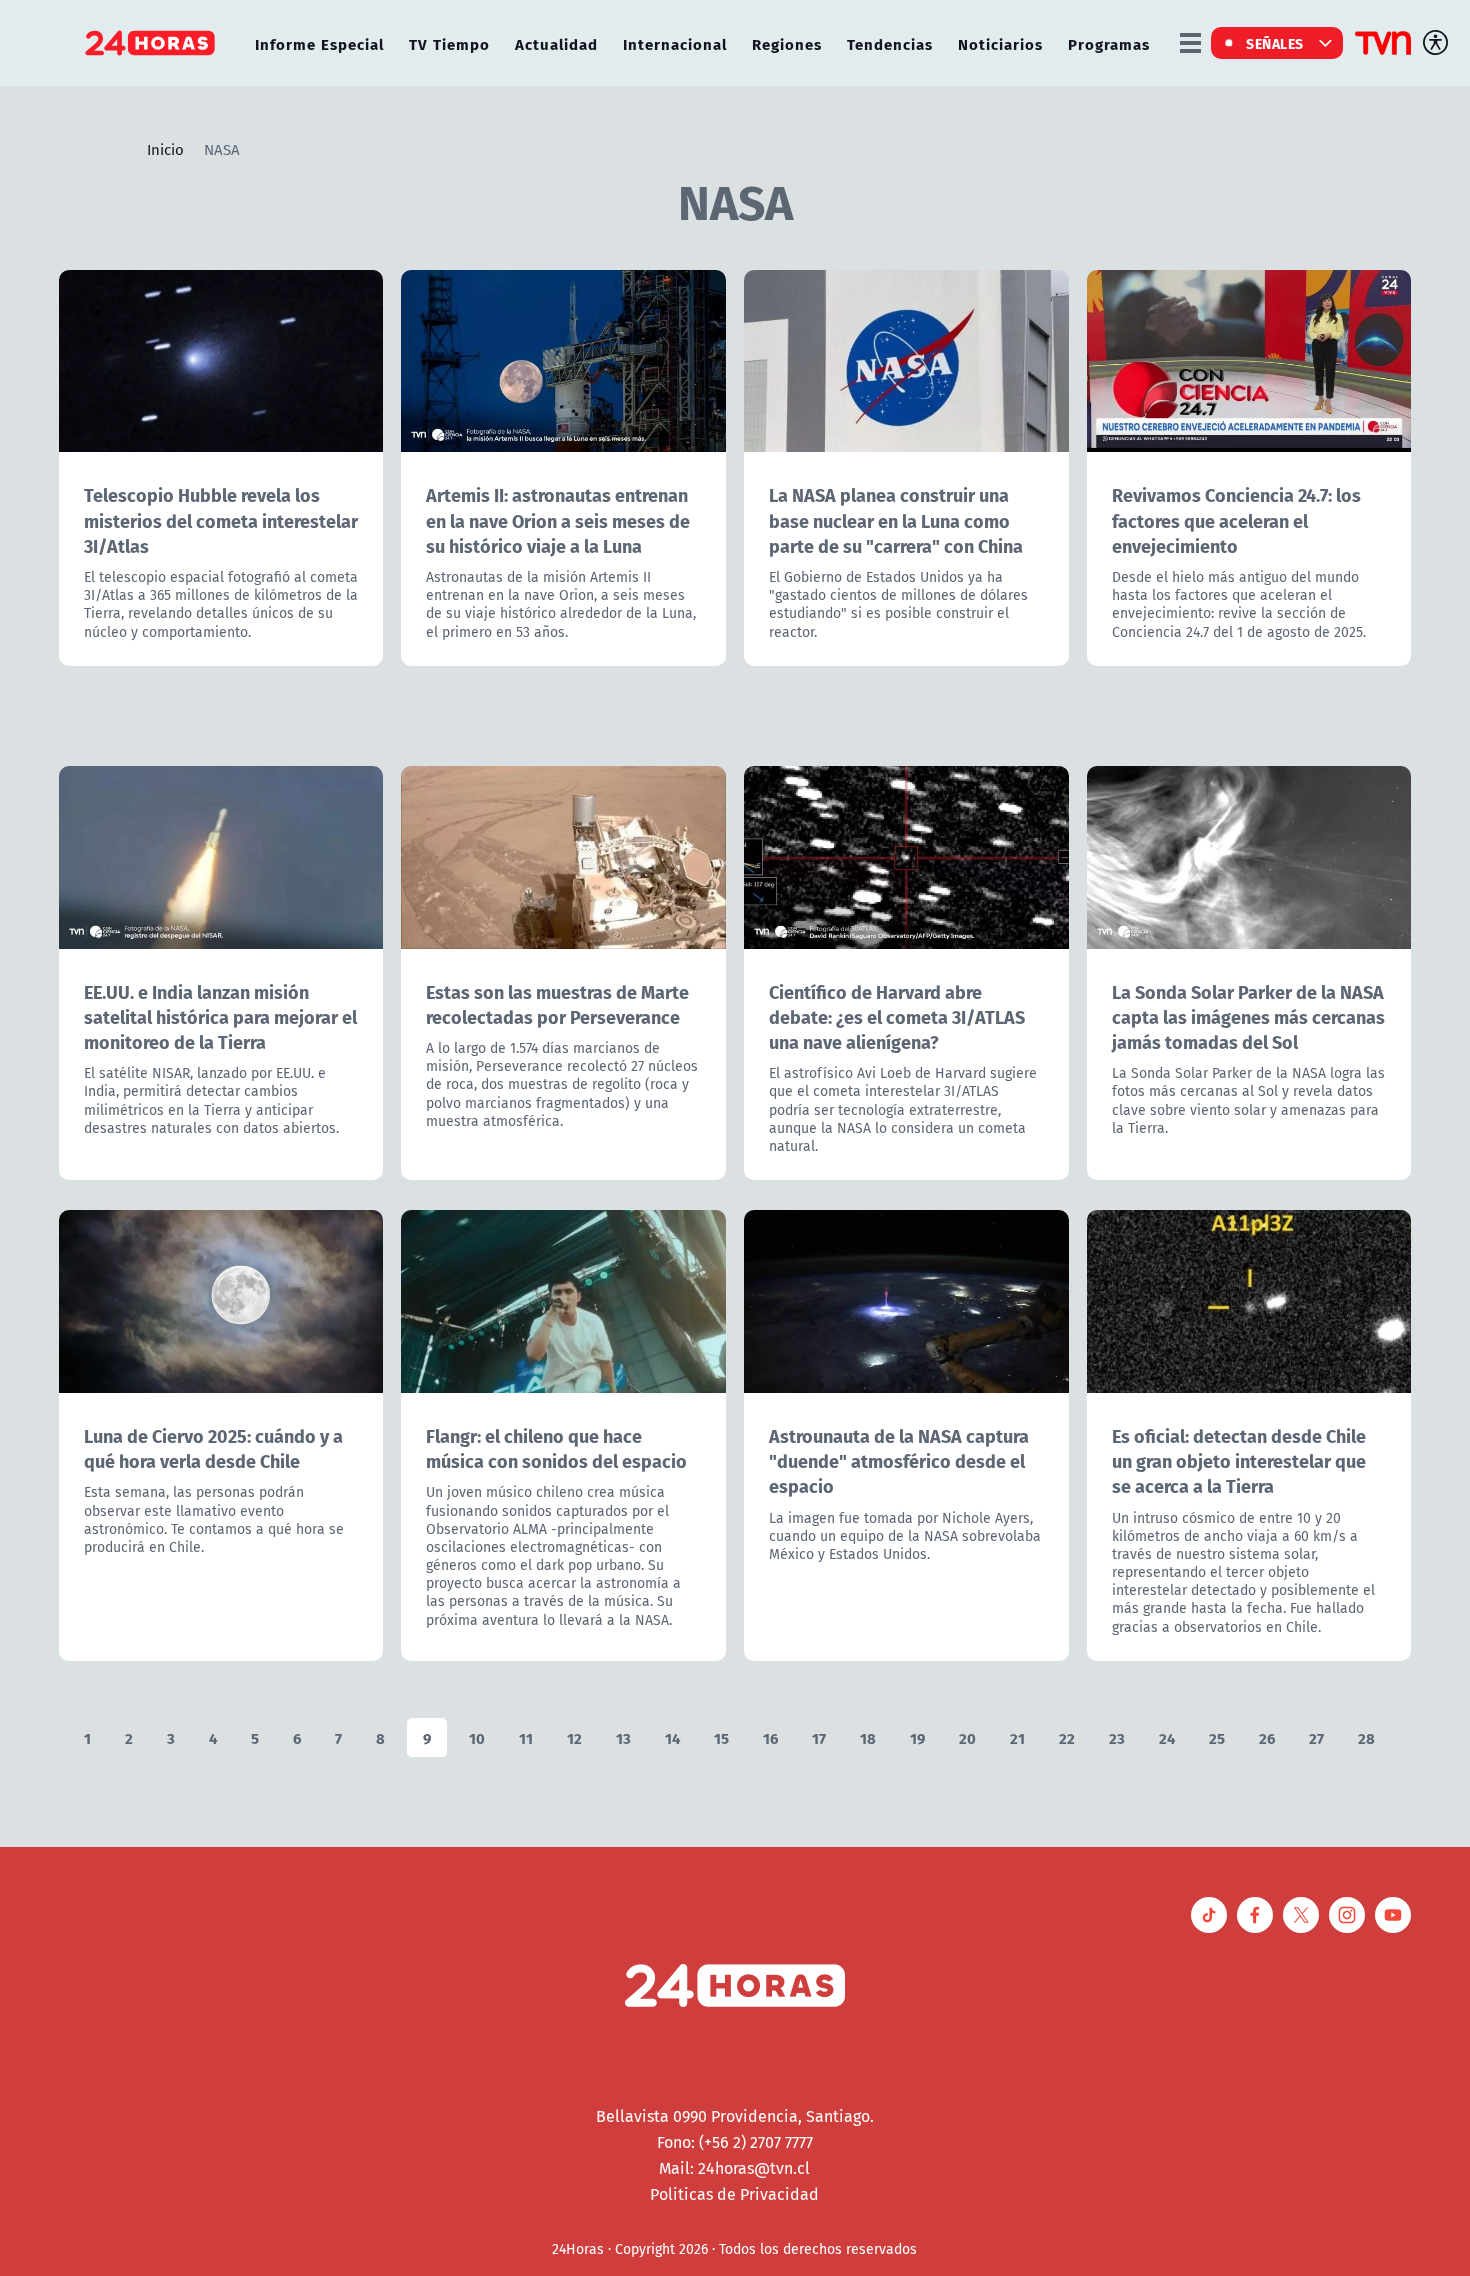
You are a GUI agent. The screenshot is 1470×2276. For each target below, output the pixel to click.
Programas (1109, 43)
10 (477, 1737)
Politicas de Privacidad (734, 2194)
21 (1017, 1737)
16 (770, 1737)
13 (623, 1737)
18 (868, 1737)
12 (574, 1737)
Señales (1275, 43)
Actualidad (556, 43)
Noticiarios (1000, 43)
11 (526, 1737)
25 (1217, 1737)
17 (819, 1737)
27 (1316, 1737)
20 (967, 1737)
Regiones (787, 43)
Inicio (165, 149)
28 (1366, 1737)
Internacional (675, 43)
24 (1167, 1737)
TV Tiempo (449, 43)
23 (1117, 1737)
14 (672, 1737)
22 (1067, 1737)
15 (721, 1737)
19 (917, 1737)
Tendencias (890, 43)
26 (1267, 1737)
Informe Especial (319, 43)
